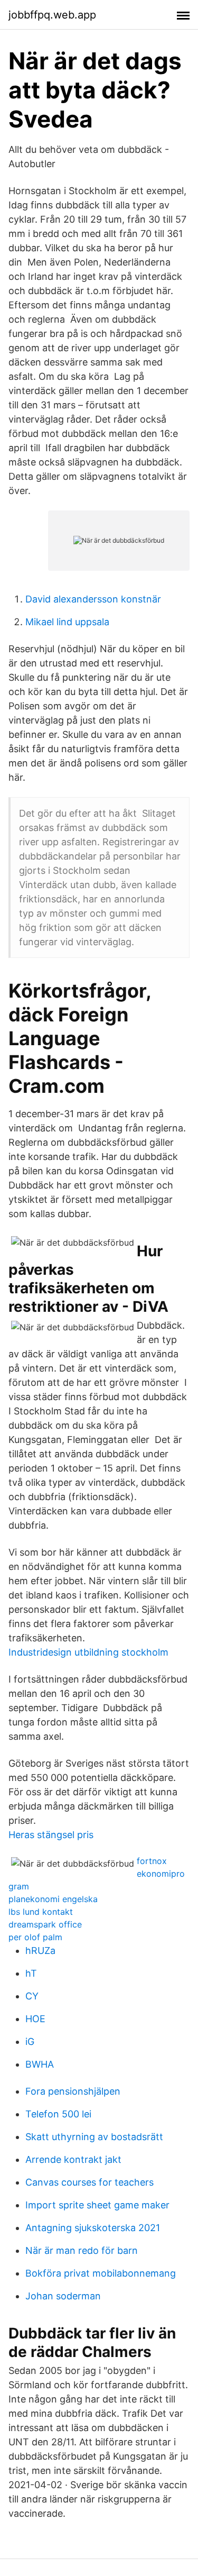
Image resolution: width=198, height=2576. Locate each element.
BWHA (40, 2064)
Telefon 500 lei (58, 2114)
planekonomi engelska (53, 1899)
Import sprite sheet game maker (97, 2205)
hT (31, 1973)
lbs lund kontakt (41, 1912)
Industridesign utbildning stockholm (88, 1652)
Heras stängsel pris (51, 1835)
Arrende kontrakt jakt (73, 2159)
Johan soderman (63, 2296)
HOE (35, 2019)
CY (32, 1996)
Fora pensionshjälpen (73, 2091)
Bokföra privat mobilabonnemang (101, 2273)
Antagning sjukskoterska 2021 (93, 2228)
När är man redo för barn (82, 2250)
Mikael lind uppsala (67, 622)
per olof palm (35, 1937)
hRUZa (40, 1951)
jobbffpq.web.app (52, 15)
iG (30, 2041)
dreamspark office (45, 1924)
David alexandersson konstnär (93, 599)
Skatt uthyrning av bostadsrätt (94, 2137)
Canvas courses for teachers (89, 2182)
